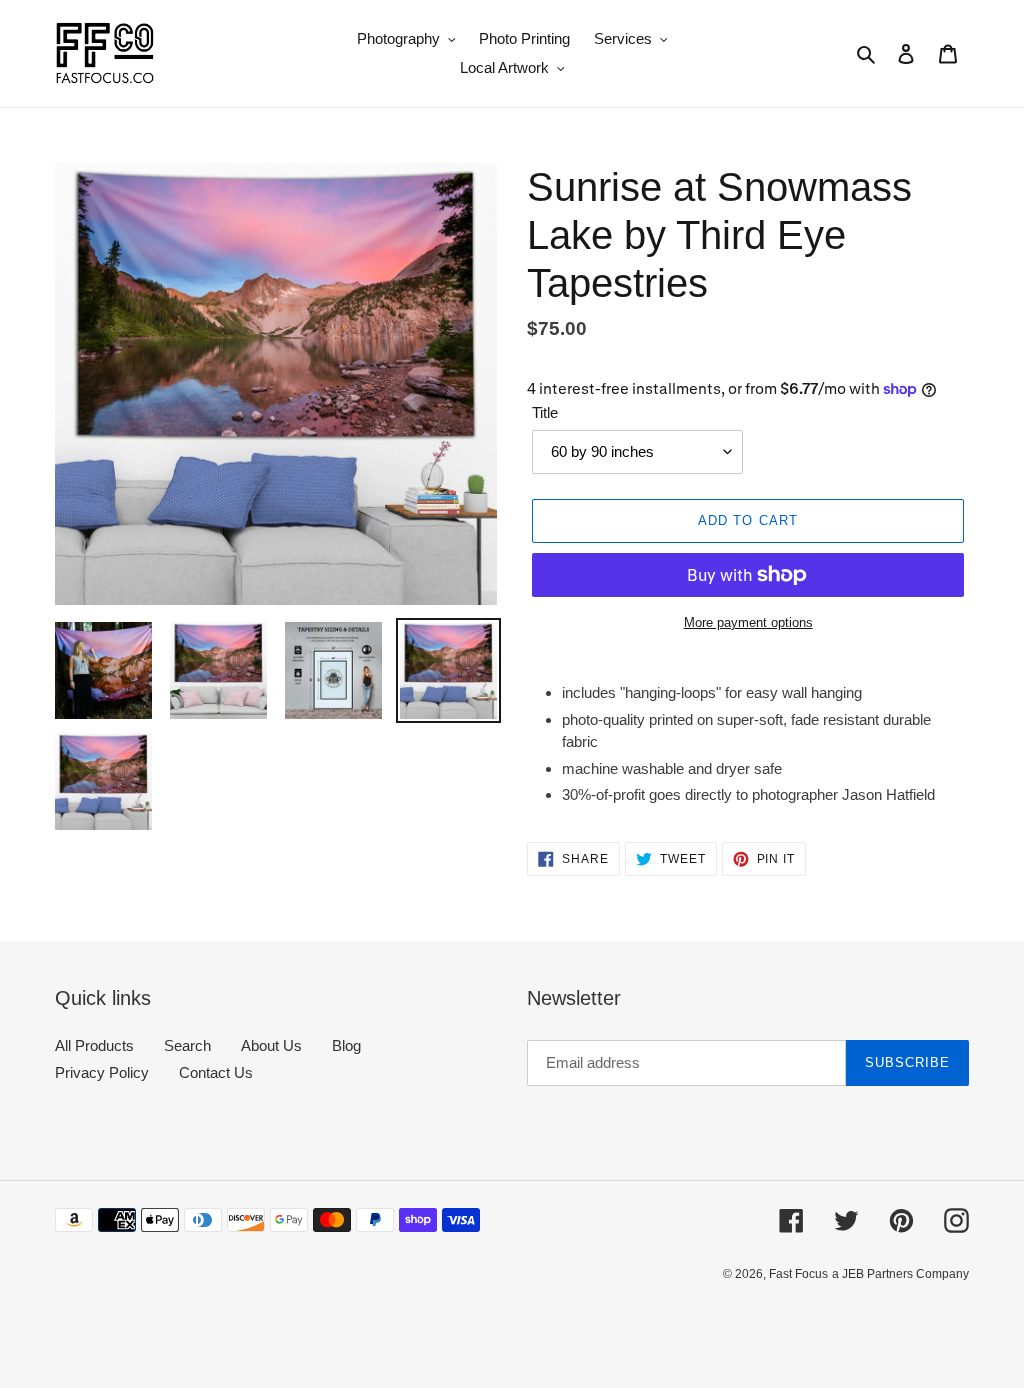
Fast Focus (798, 1274)
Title (545, 412)
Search (187, 1045)
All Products (94, 1045)
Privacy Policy (102, 1072)
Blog (346, 1045)
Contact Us (216, 1072)
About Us (271, 1045)
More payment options (748, 622)
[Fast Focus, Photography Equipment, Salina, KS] (130, 1318)
